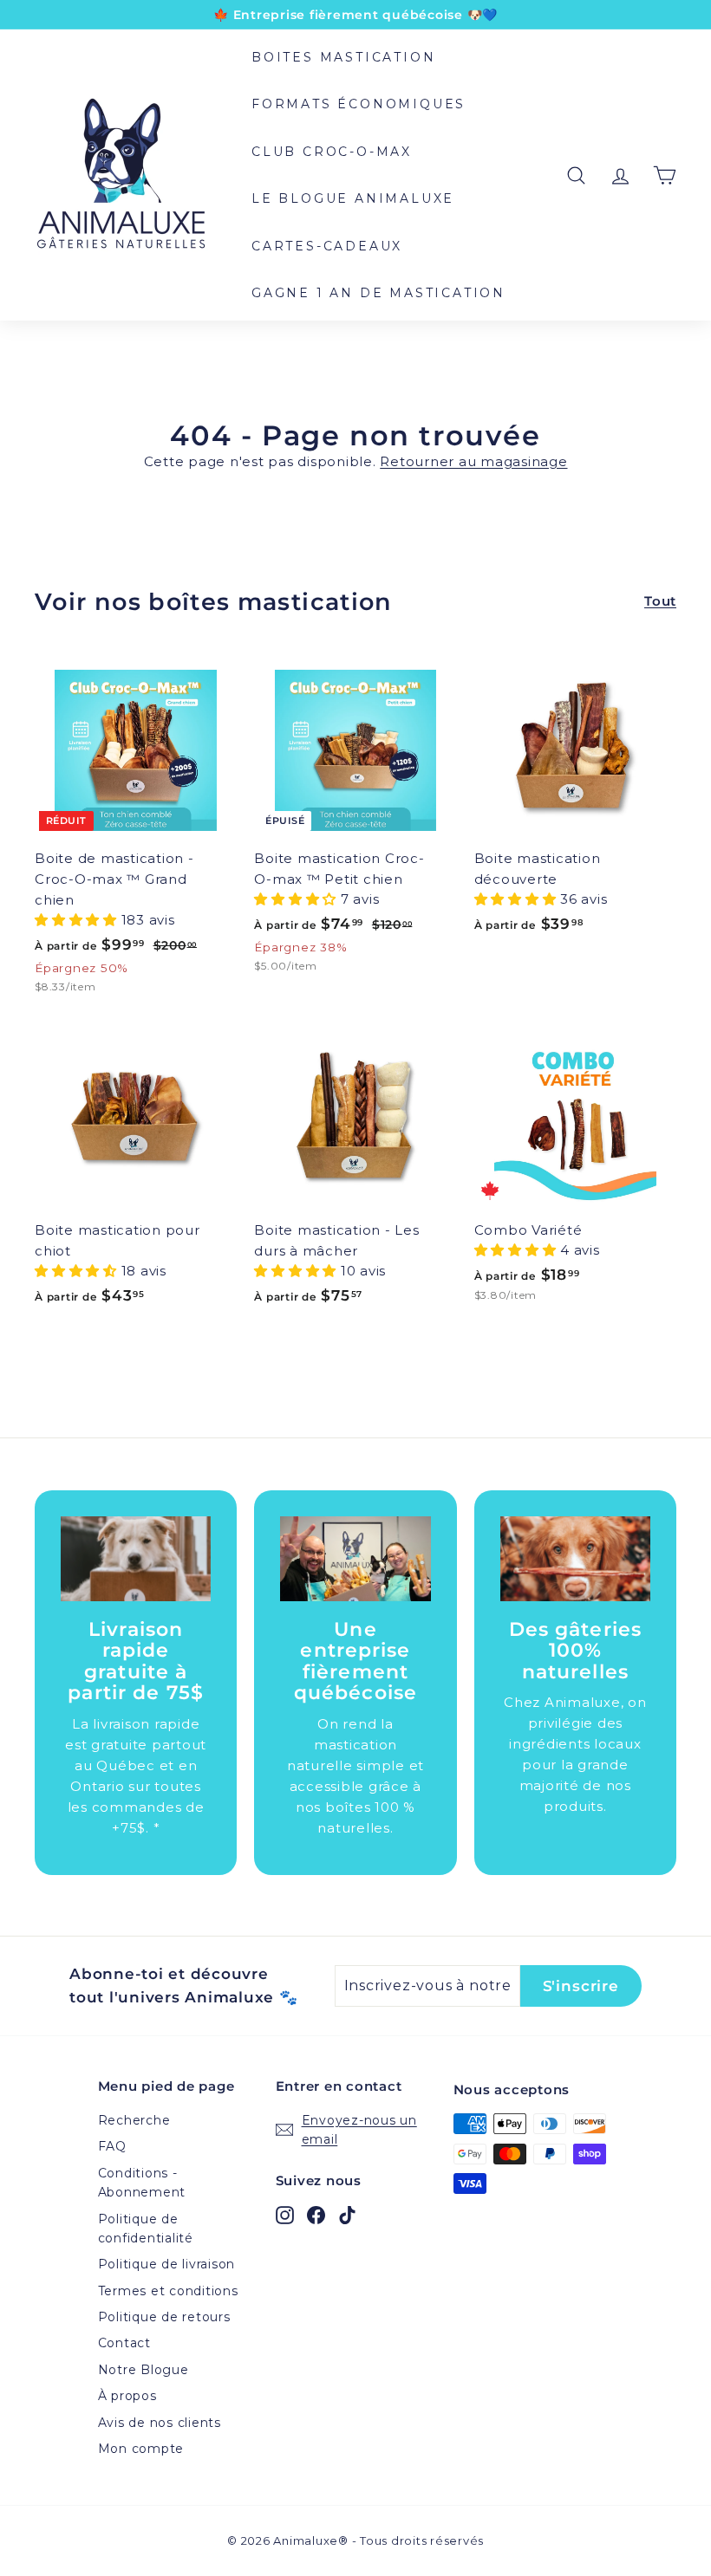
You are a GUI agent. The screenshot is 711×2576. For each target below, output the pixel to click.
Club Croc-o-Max (332, 152)
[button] (78, 920)
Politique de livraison (167, 2264)
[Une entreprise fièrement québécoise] (355, 1558)
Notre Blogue (144, 2370)
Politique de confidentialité (146, 2229)
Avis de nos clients (160, 2423)
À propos (127, 2396)
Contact (124, 2343)
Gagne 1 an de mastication (378, 293)
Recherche (134, 2120)
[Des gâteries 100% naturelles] (575, 1558)
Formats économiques (359, 104)
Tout (660, 601)
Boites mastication (343, 57)
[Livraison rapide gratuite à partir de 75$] (136, 1558)
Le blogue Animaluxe (353, 198)
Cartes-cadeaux (327, 246)
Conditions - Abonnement (142, 2183)
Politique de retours (164, 2317)
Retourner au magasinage (473, 461)
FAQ (112, 2146)
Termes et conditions (168, 2291)
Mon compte (141, 2449)
